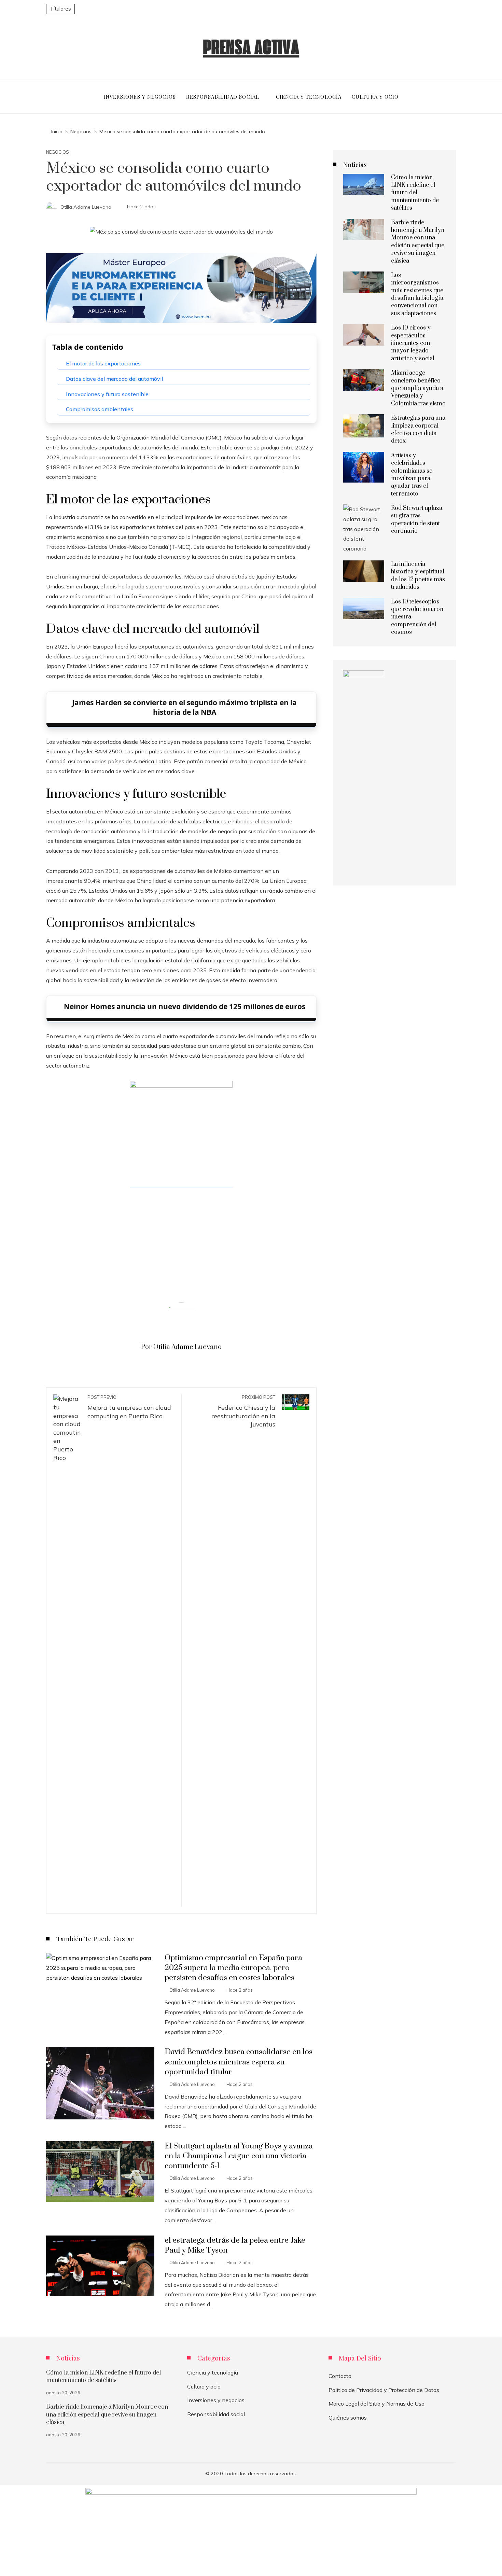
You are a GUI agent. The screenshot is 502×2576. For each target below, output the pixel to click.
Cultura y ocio (204, 2386)
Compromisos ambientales (100, 409)
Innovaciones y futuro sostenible (107, 394)
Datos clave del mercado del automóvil (114, 379)
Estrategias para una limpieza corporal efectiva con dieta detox (418, 429)
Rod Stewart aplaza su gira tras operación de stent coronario (417, 520)
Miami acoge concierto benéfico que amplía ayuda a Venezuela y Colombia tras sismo (418, 388)
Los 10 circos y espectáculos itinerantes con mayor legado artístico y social (413, 343)
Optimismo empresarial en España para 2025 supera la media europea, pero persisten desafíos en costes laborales (233, 1968)
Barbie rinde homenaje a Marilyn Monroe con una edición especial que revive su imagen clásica (418, 242)
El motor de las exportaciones (103, 363)
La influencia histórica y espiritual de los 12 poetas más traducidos (418, 576)
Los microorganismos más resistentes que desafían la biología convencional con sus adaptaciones (417, 294)
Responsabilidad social (216, 2414)
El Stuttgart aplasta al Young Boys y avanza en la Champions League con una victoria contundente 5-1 (239, 2156)
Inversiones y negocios (216, 2400)
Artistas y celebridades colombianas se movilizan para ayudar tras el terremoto (412, 475)
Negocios (58, 152)
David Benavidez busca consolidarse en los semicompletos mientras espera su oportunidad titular (239, 2062)
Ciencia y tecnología (213, 2372)
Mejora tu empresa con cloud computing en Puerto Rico (129, 1407)
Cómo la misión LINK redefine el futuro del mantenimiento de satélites (415, 193)
